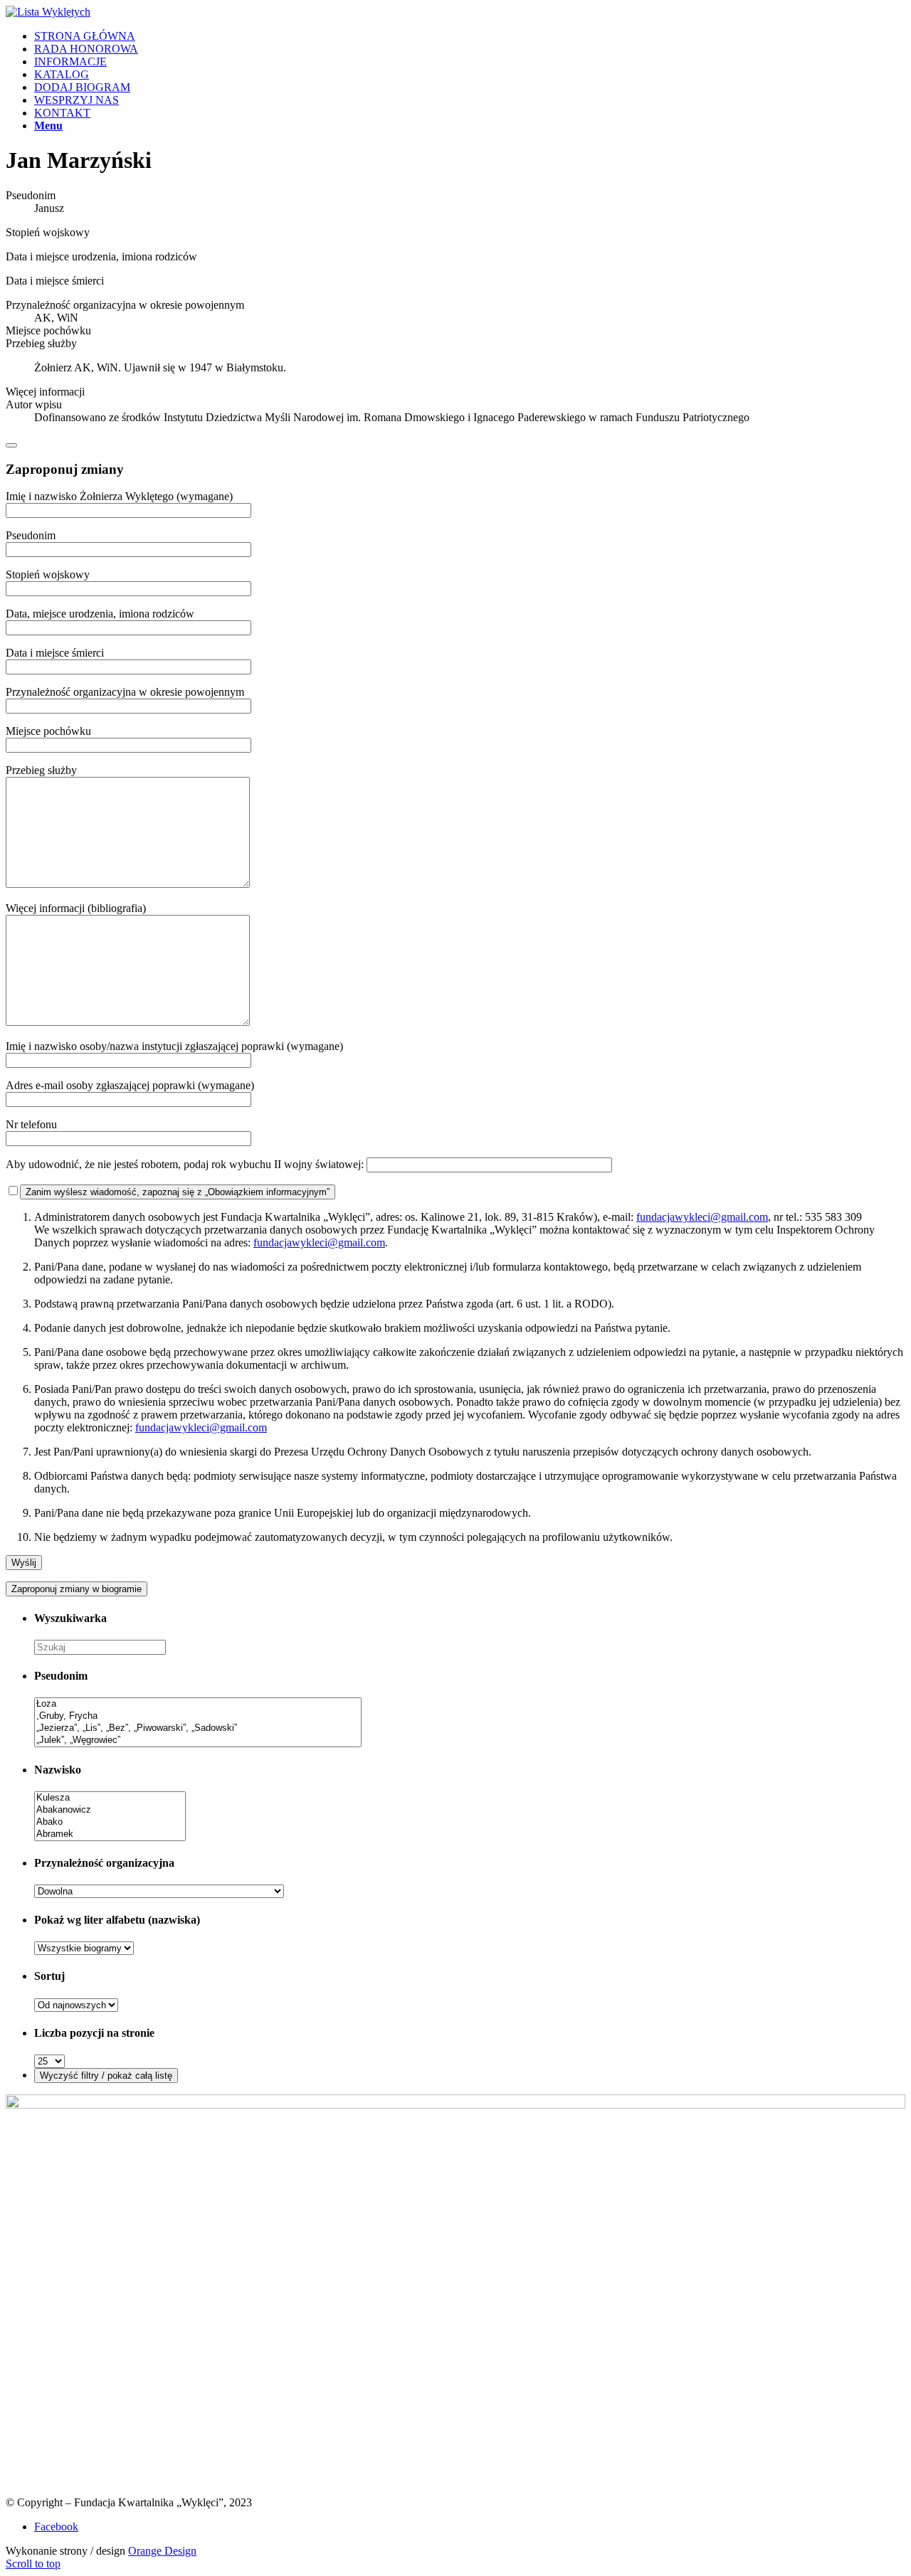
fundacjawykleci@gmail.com (702, 1217)
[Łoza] (198, 1704)
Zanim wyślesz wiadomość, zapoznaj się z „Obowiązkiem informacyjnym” (178, 1192)
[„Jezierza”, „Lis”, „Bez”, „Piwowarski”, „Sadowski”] (198, 1728)
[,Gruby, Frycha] (198, 1716)
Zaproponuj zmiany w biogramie (77, 1589)
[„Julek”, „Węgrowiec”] (198, 1740)
